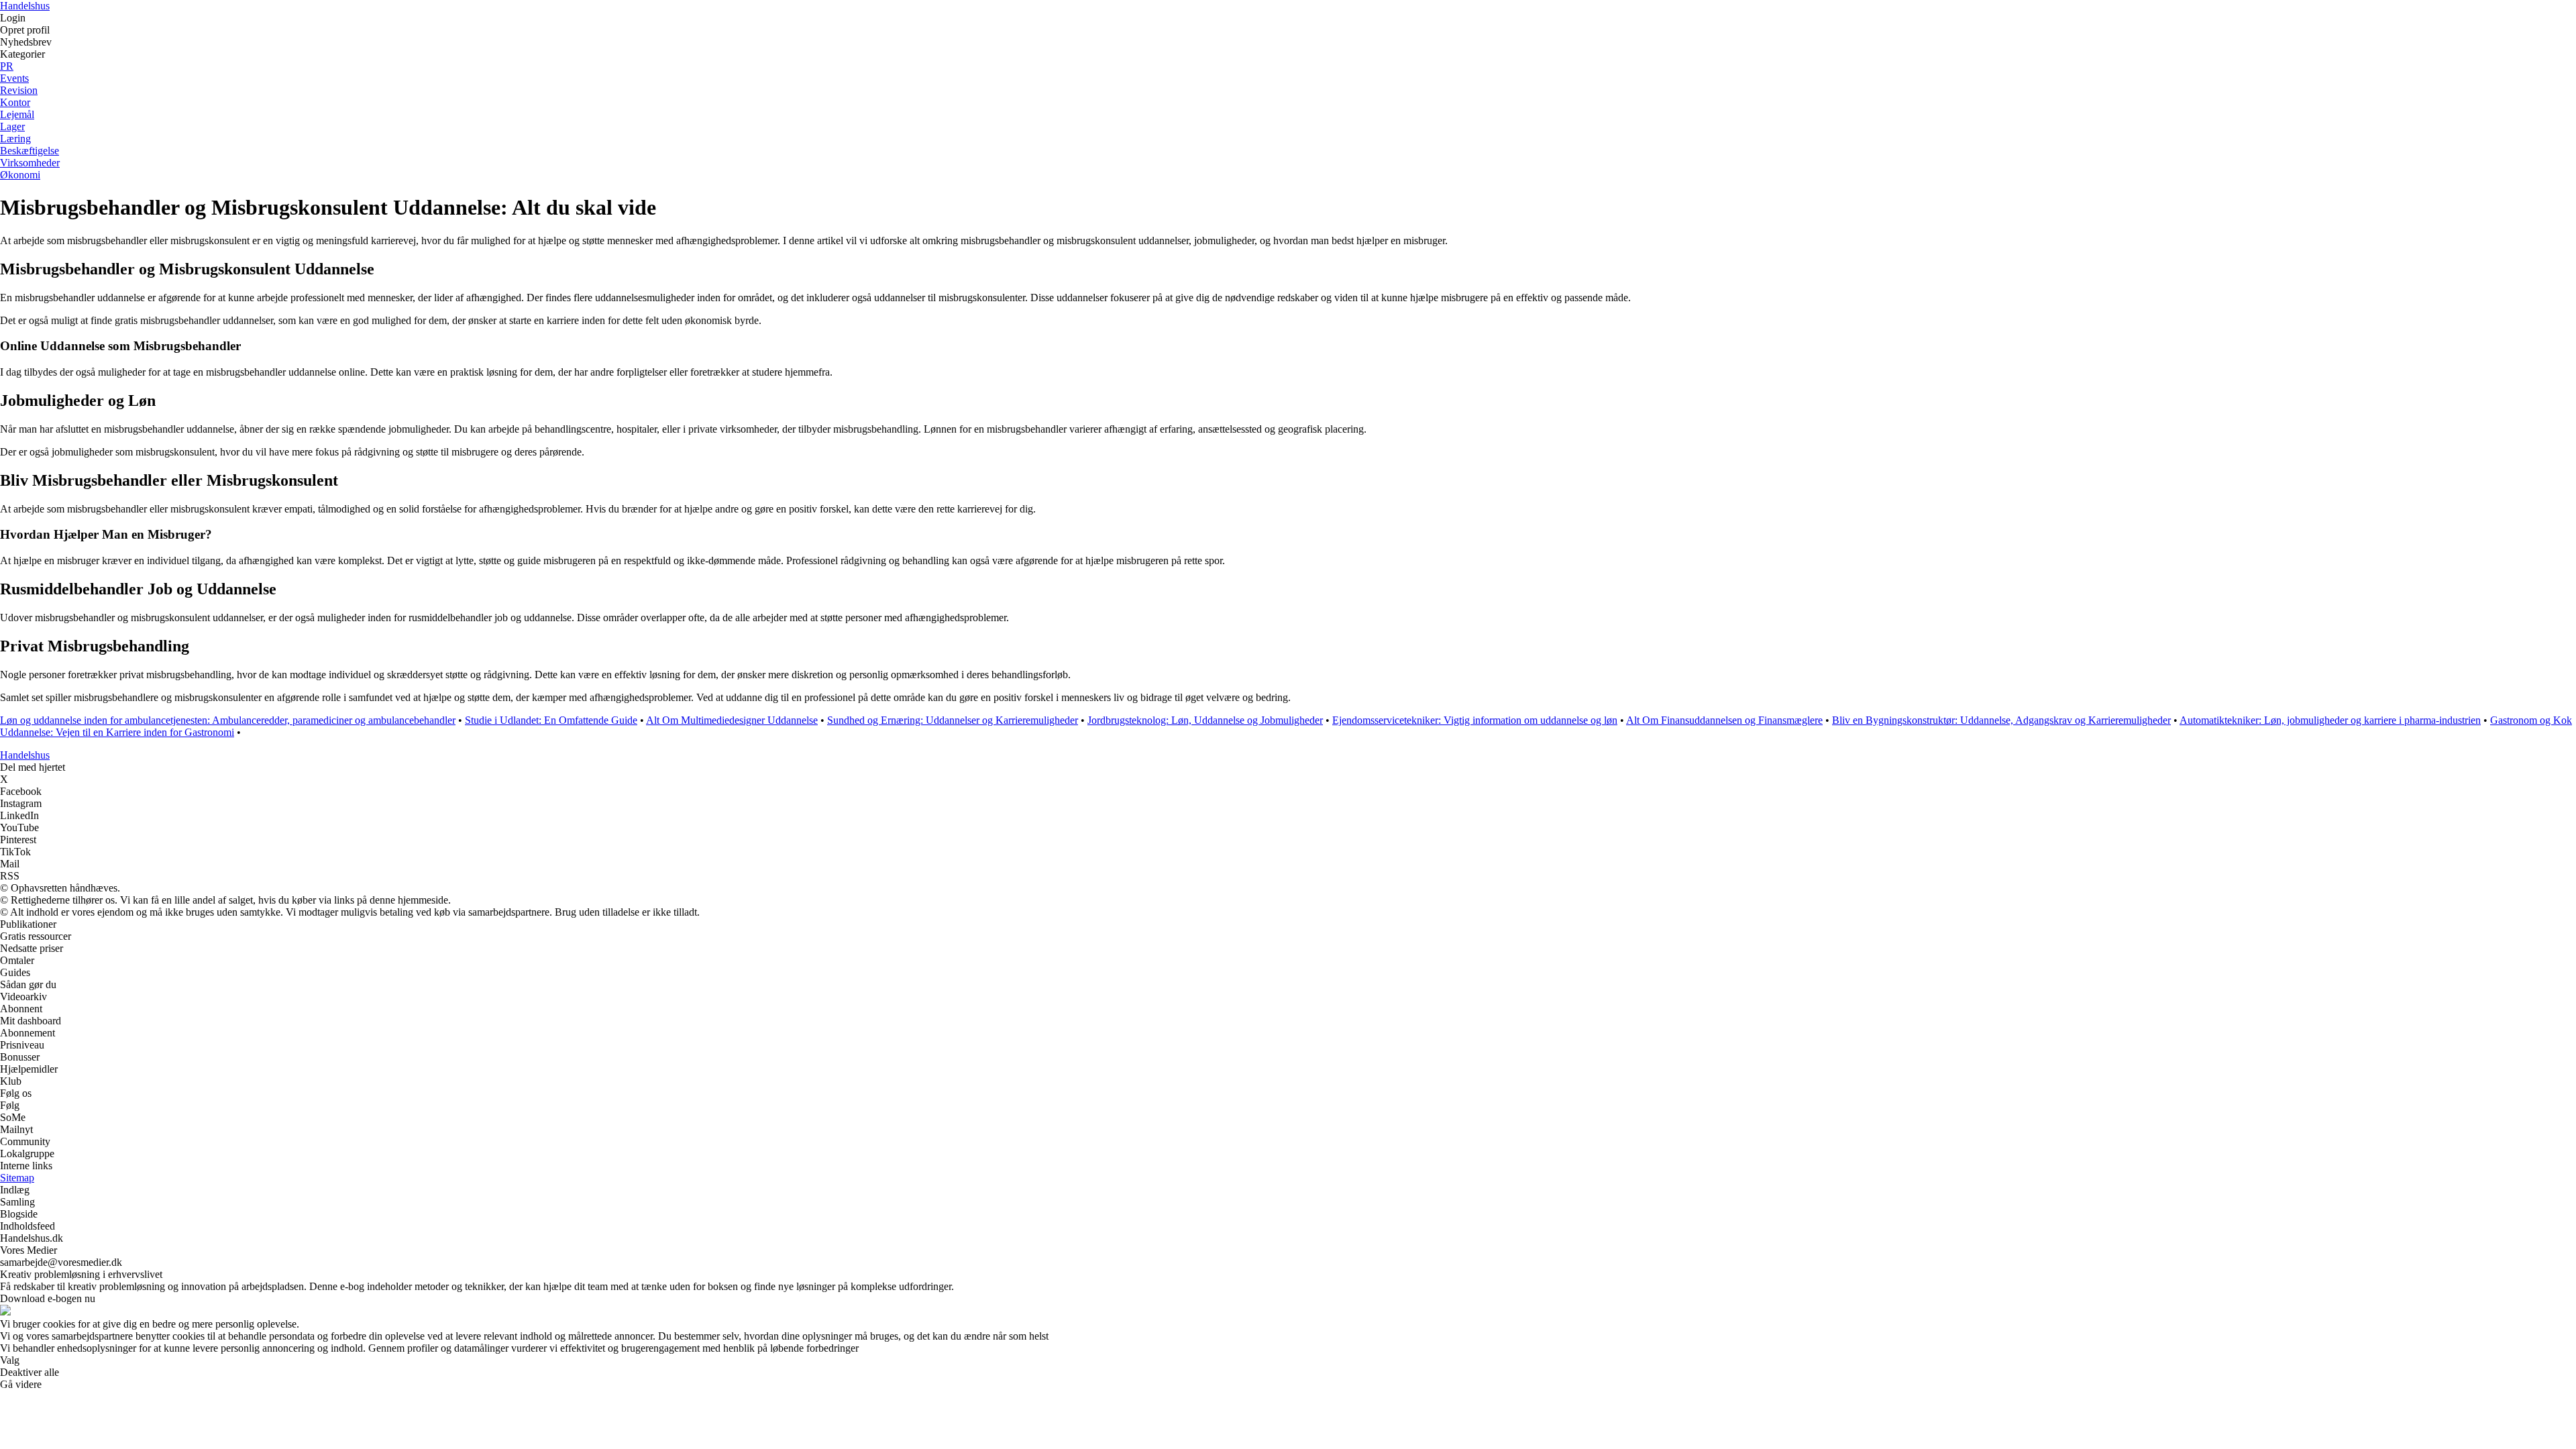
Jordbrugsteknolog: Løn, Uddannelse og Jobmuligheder (1205, 720)
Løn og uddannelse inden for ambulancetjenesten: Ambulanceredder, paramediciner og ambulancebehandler (228, 720)
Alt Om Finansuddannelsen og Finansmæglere (1724, 720)
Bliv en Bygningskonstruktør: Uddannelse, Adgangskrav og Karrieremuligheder (2001, 720)
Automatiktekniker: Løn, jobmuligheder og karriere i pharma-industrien (2330, 720)
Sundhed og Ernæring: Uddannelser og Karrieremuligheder (953, 720)
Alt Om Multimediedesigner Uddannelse (732, 720)
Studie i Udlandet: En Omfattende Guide (551, 720)
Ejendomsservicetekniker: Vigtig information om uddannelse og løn (1475, 720)
